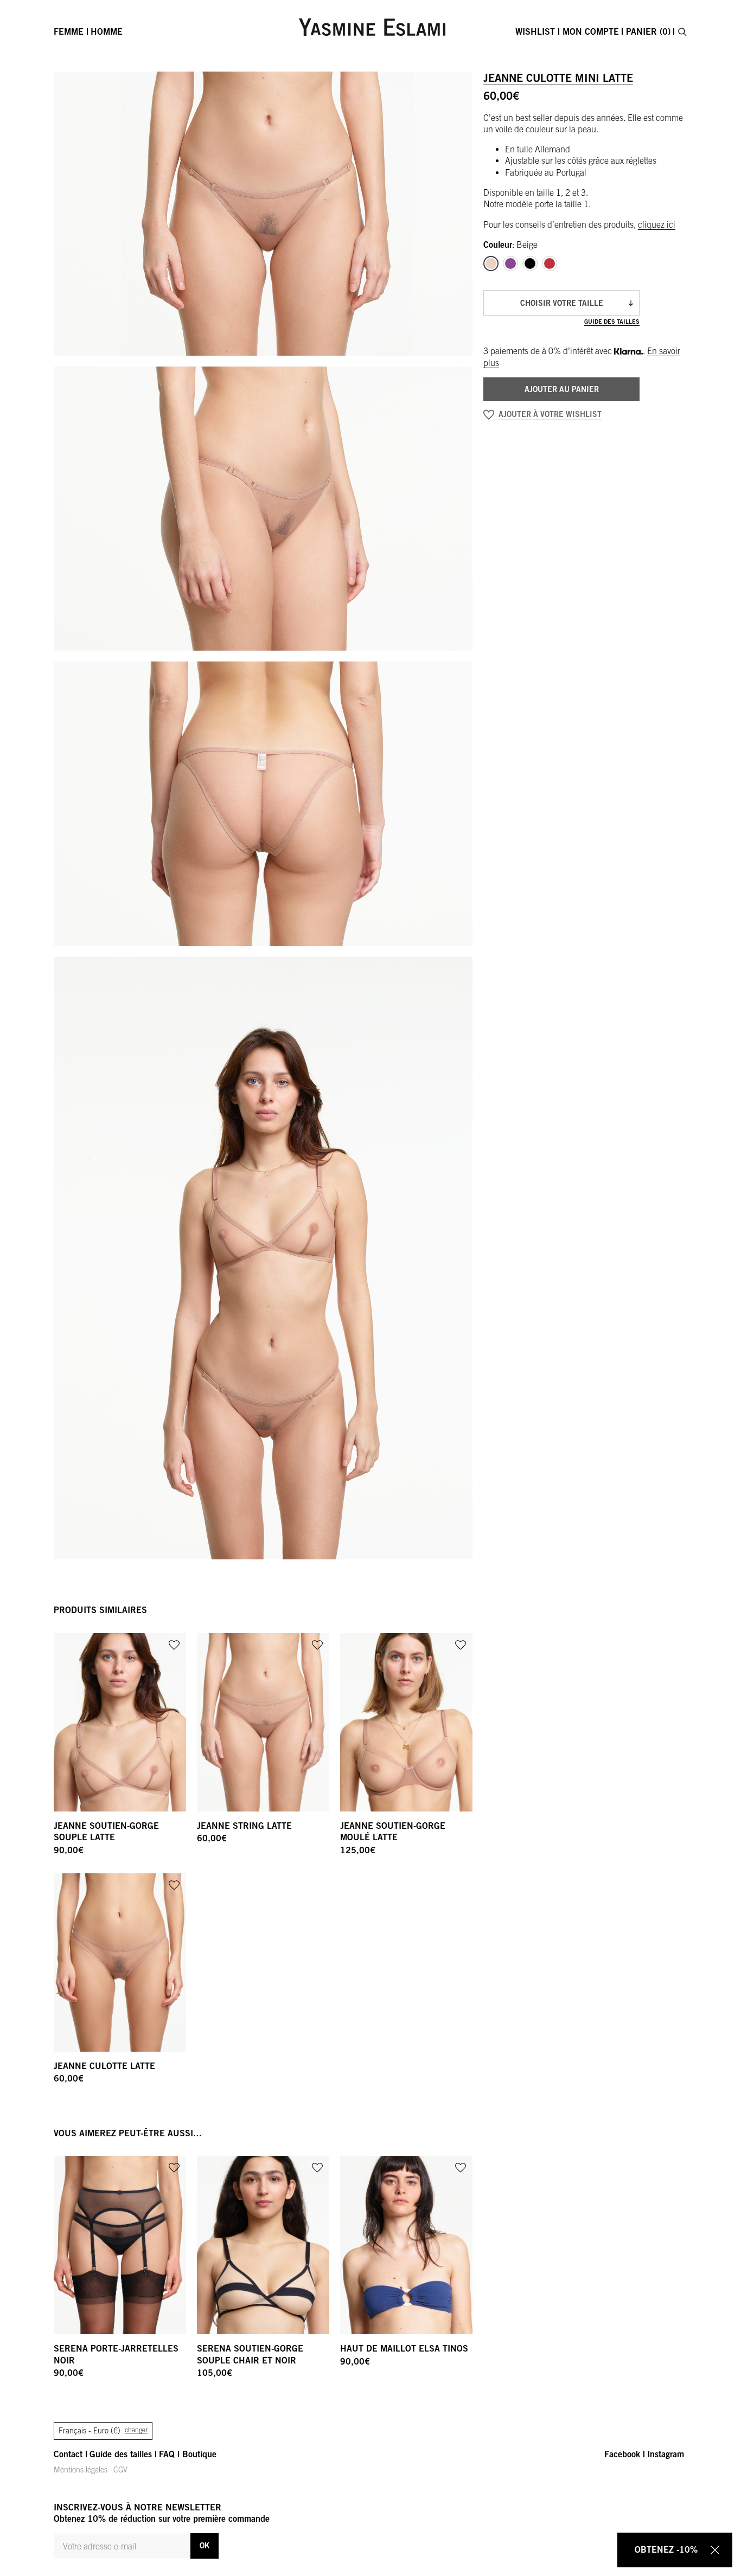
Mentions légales (81, 2470)
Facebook (622, 2454)
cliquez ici (657, 224)
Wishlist (535, 31)
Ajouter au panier (562, 389)
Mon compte (591, 31)
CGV (120, 2470)
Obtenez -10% (666, 2549)
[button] (561, 415)
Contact (68, 2454)
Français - (103, 2431)
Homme (107, 31)
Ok (205, 2545)
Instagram (666, 2454)
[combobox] (561, 303)
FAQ (167, 2454)
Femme (69, 31)
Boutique (199, 2454)
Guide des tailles (612, 321)
